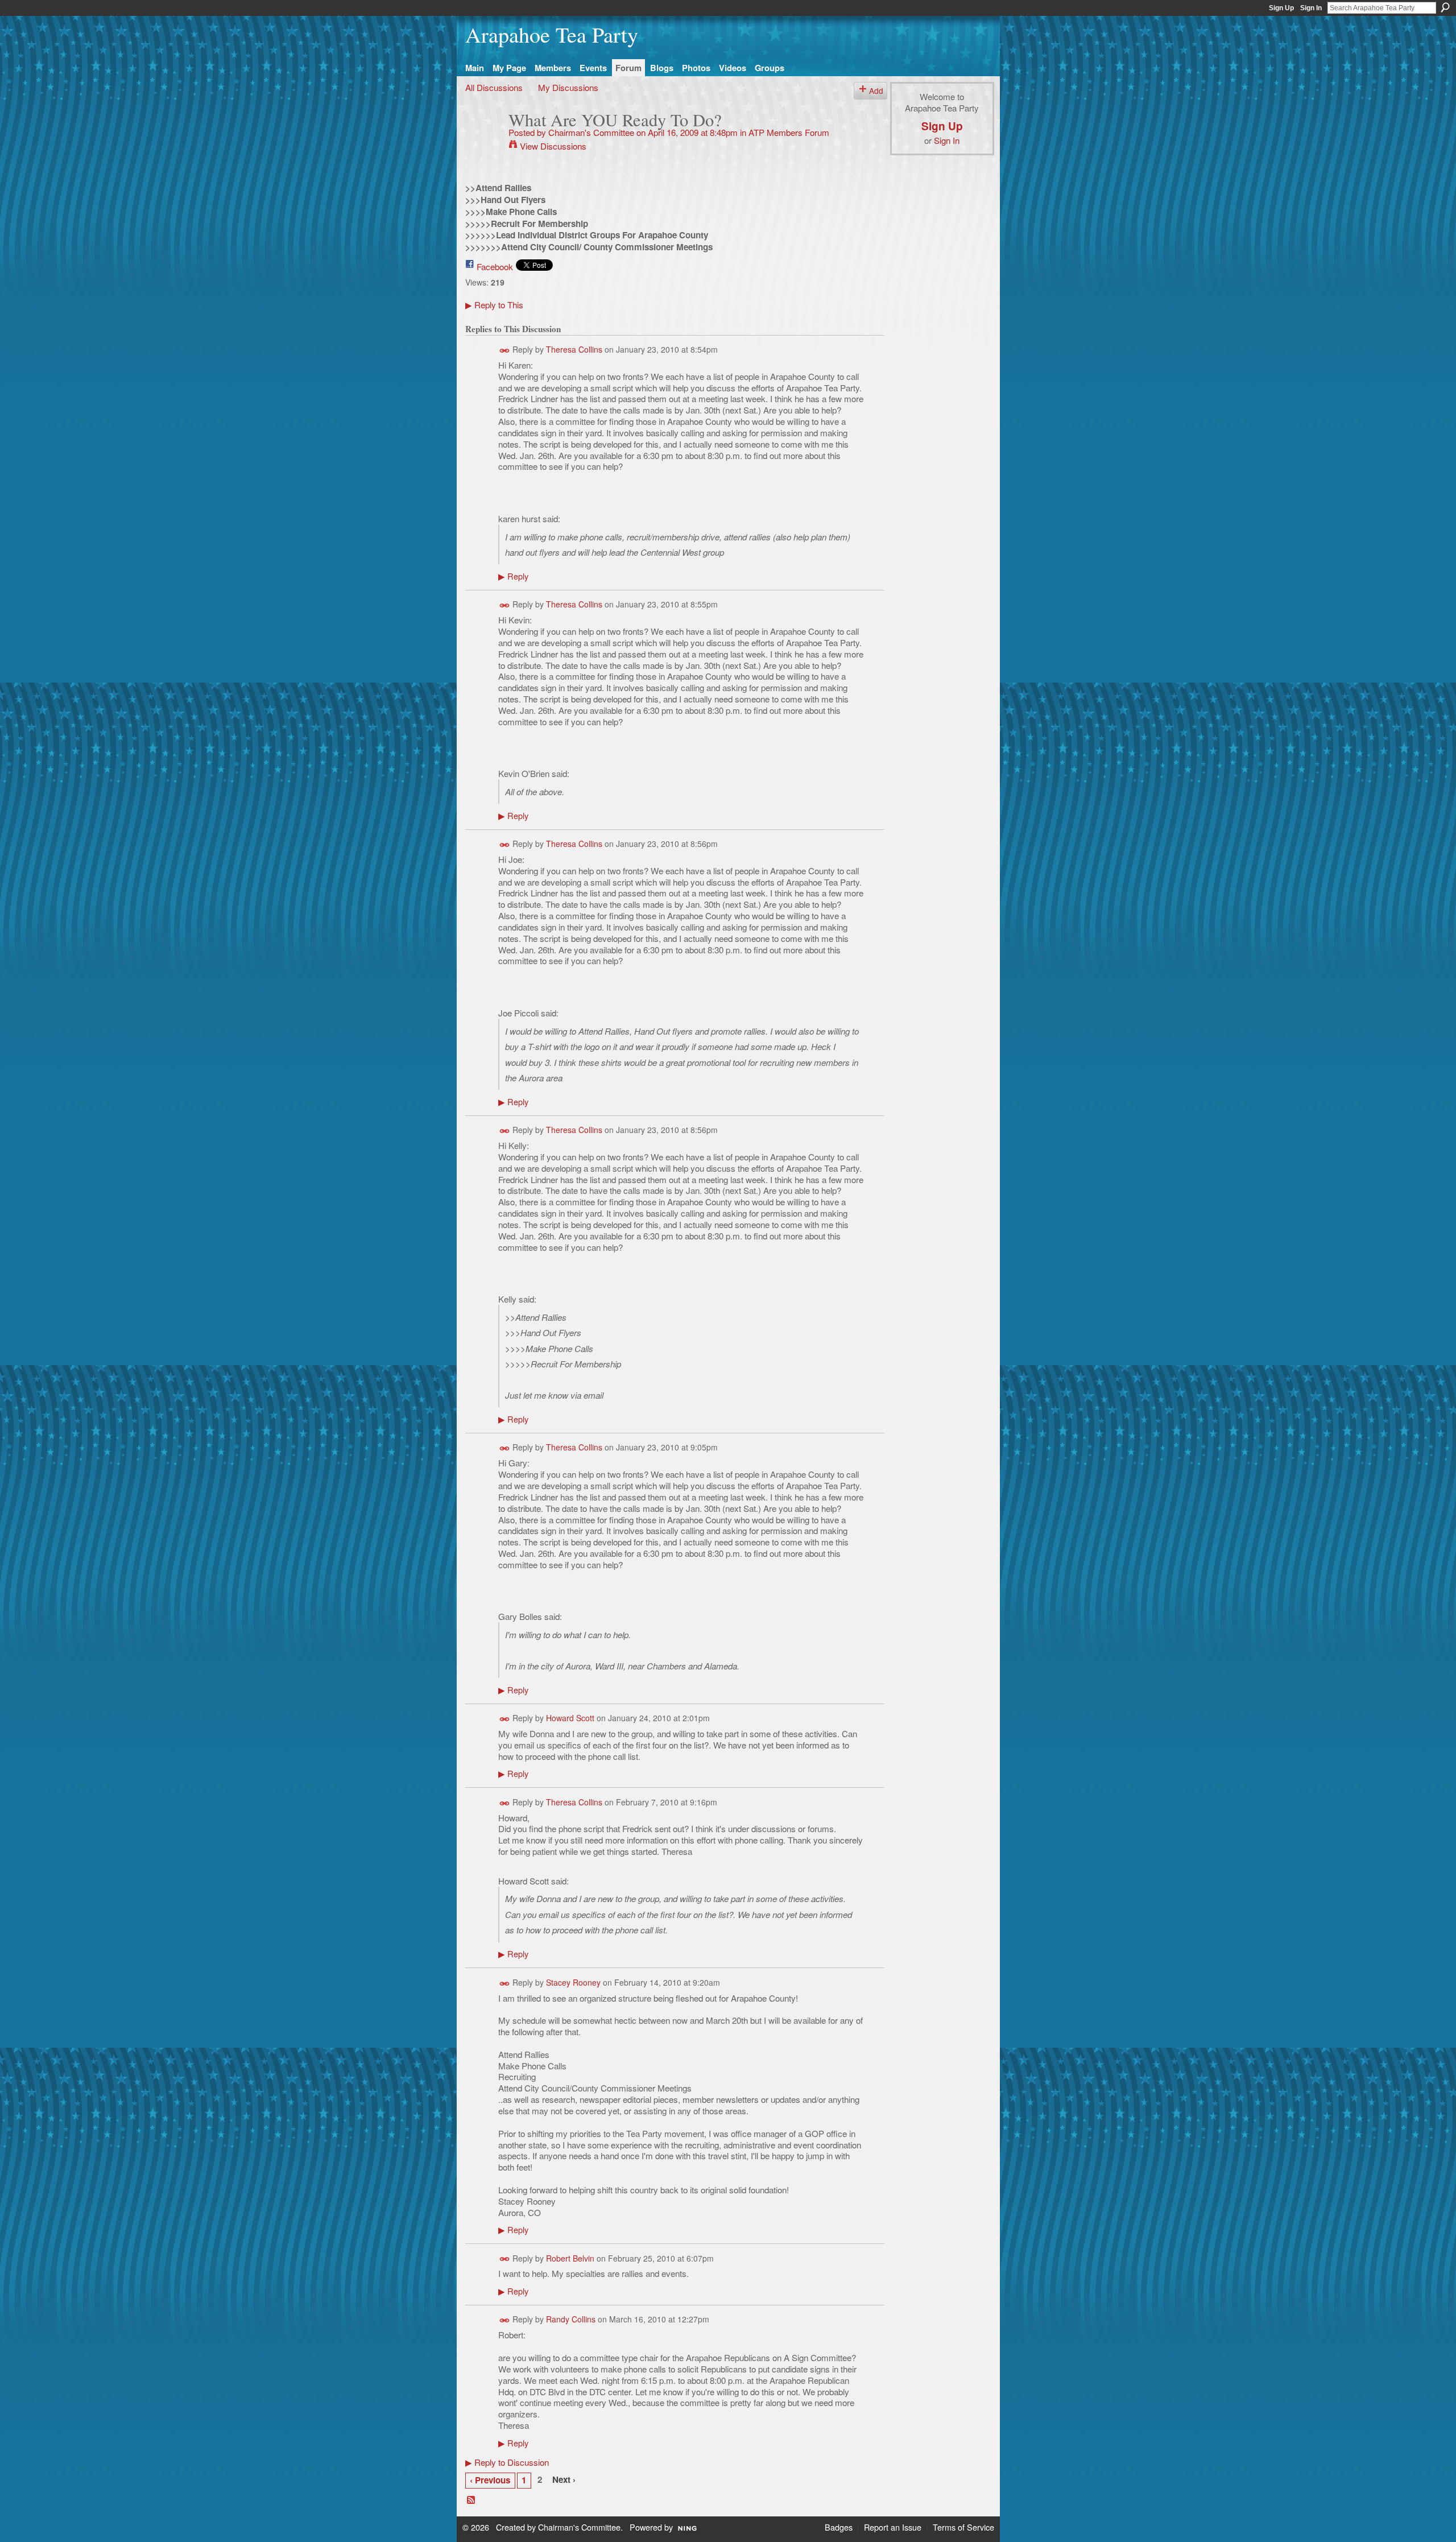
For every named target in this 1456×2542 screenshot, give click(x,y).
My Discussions (568, 87)
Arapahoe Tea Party (552, 34)
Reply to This (494, 304)
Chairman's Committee (591, 132)
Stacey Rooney (573, 1982)
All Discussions (494, 87)
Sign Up (1281, 8)
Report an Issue (893, 2527)
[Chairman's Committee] (483, 141)
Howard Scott (570, 1718)
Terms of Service (963, 2527)
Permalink (505, 351)
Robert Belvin (570, 2258)
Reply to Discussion (507, 2462)
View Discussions (553, 146)
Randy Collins (571, 2319)
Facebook (495, 266)
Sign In (1311, 8)
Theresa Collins (574, 349)
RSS (471, 2500)
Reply (513, 576)
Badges (839, 2527)
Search (1445, 7)
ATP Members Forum (789, 132)
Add (876, 90)
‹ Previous (490, 2480)
